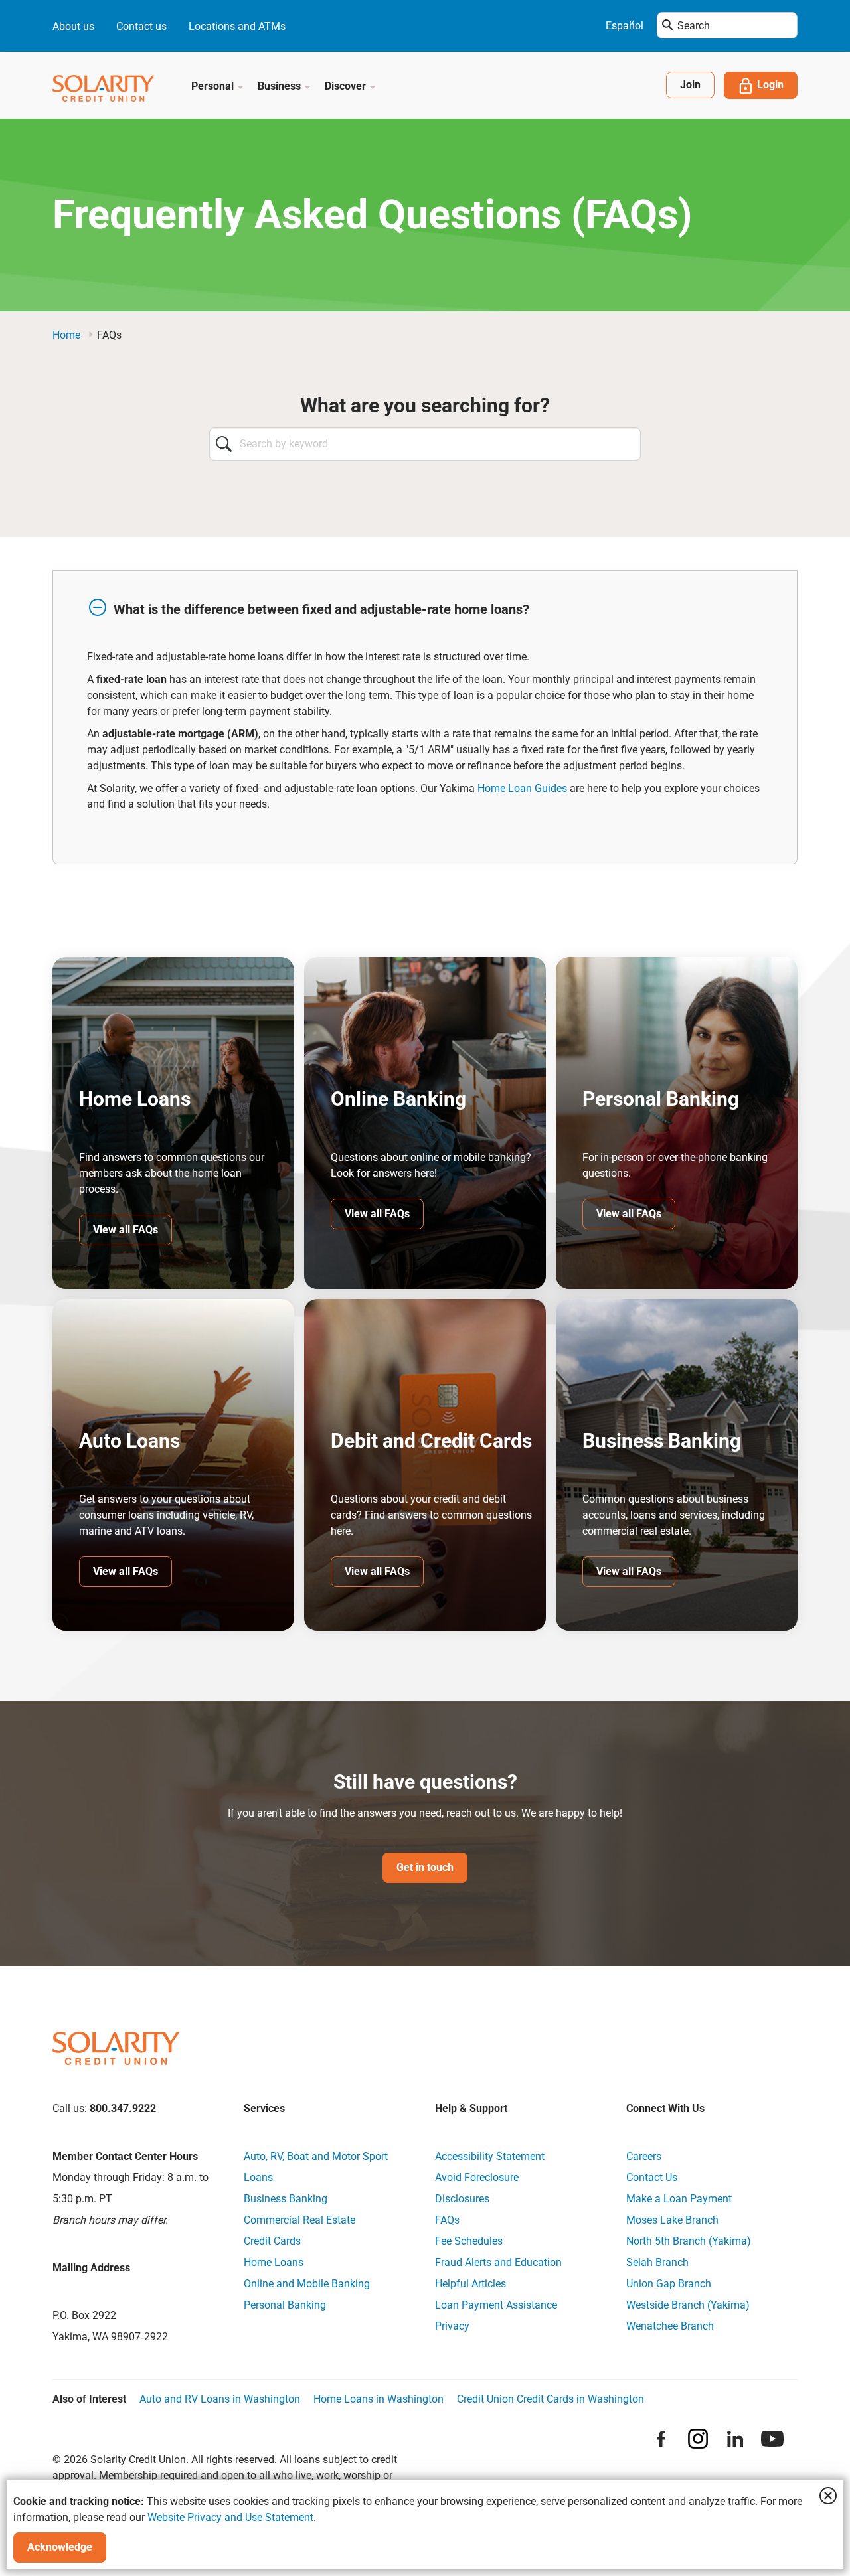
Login (770, 85)
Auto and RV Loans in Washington (220, 2399)
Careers (644, 2156)
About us (73, 26)
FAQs (447, 2220)
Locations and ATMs (237, 26)
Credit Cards (272, 2241)
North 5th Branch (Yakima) (689, 2241)
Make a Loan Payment (679, 2199)
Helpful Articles (470, 2284)
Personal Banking (285, 2305)
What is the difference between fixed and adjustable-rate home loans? (321, 609)
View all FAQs (126, 1230)
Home (66, 335)
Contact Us (652, 2177)
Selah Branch (657, 2262)
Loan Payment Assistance (496, 2305)
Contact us (141, 26)
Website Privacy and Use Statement (230, 2517)
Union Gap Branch (669, 2284)
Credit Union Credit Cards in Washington (551, 2399)
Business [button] (281, 86)
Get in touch (425, 1867)
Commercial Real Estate (299, 2220)
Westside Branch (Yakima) (688, 2305)
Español (625, 26)
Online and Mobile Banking (307, 2284)
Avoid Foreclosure (477, 2177)
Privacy (452, 2326)
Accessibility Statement (490, 2156)
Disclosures (462, 2199)
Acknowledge (60, 2547)
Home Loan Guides (522, 788)
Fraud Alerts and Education (498, 2262)
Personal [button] (214, 86)
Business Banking (286, 2199)
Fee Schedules (469, 2241)
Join (690, 85)
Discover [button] (347, 86)
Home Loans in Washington (379, 2399)
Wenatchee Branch (670, 2326)
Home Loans (274, 2262)
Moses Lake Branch (672, 2220)
